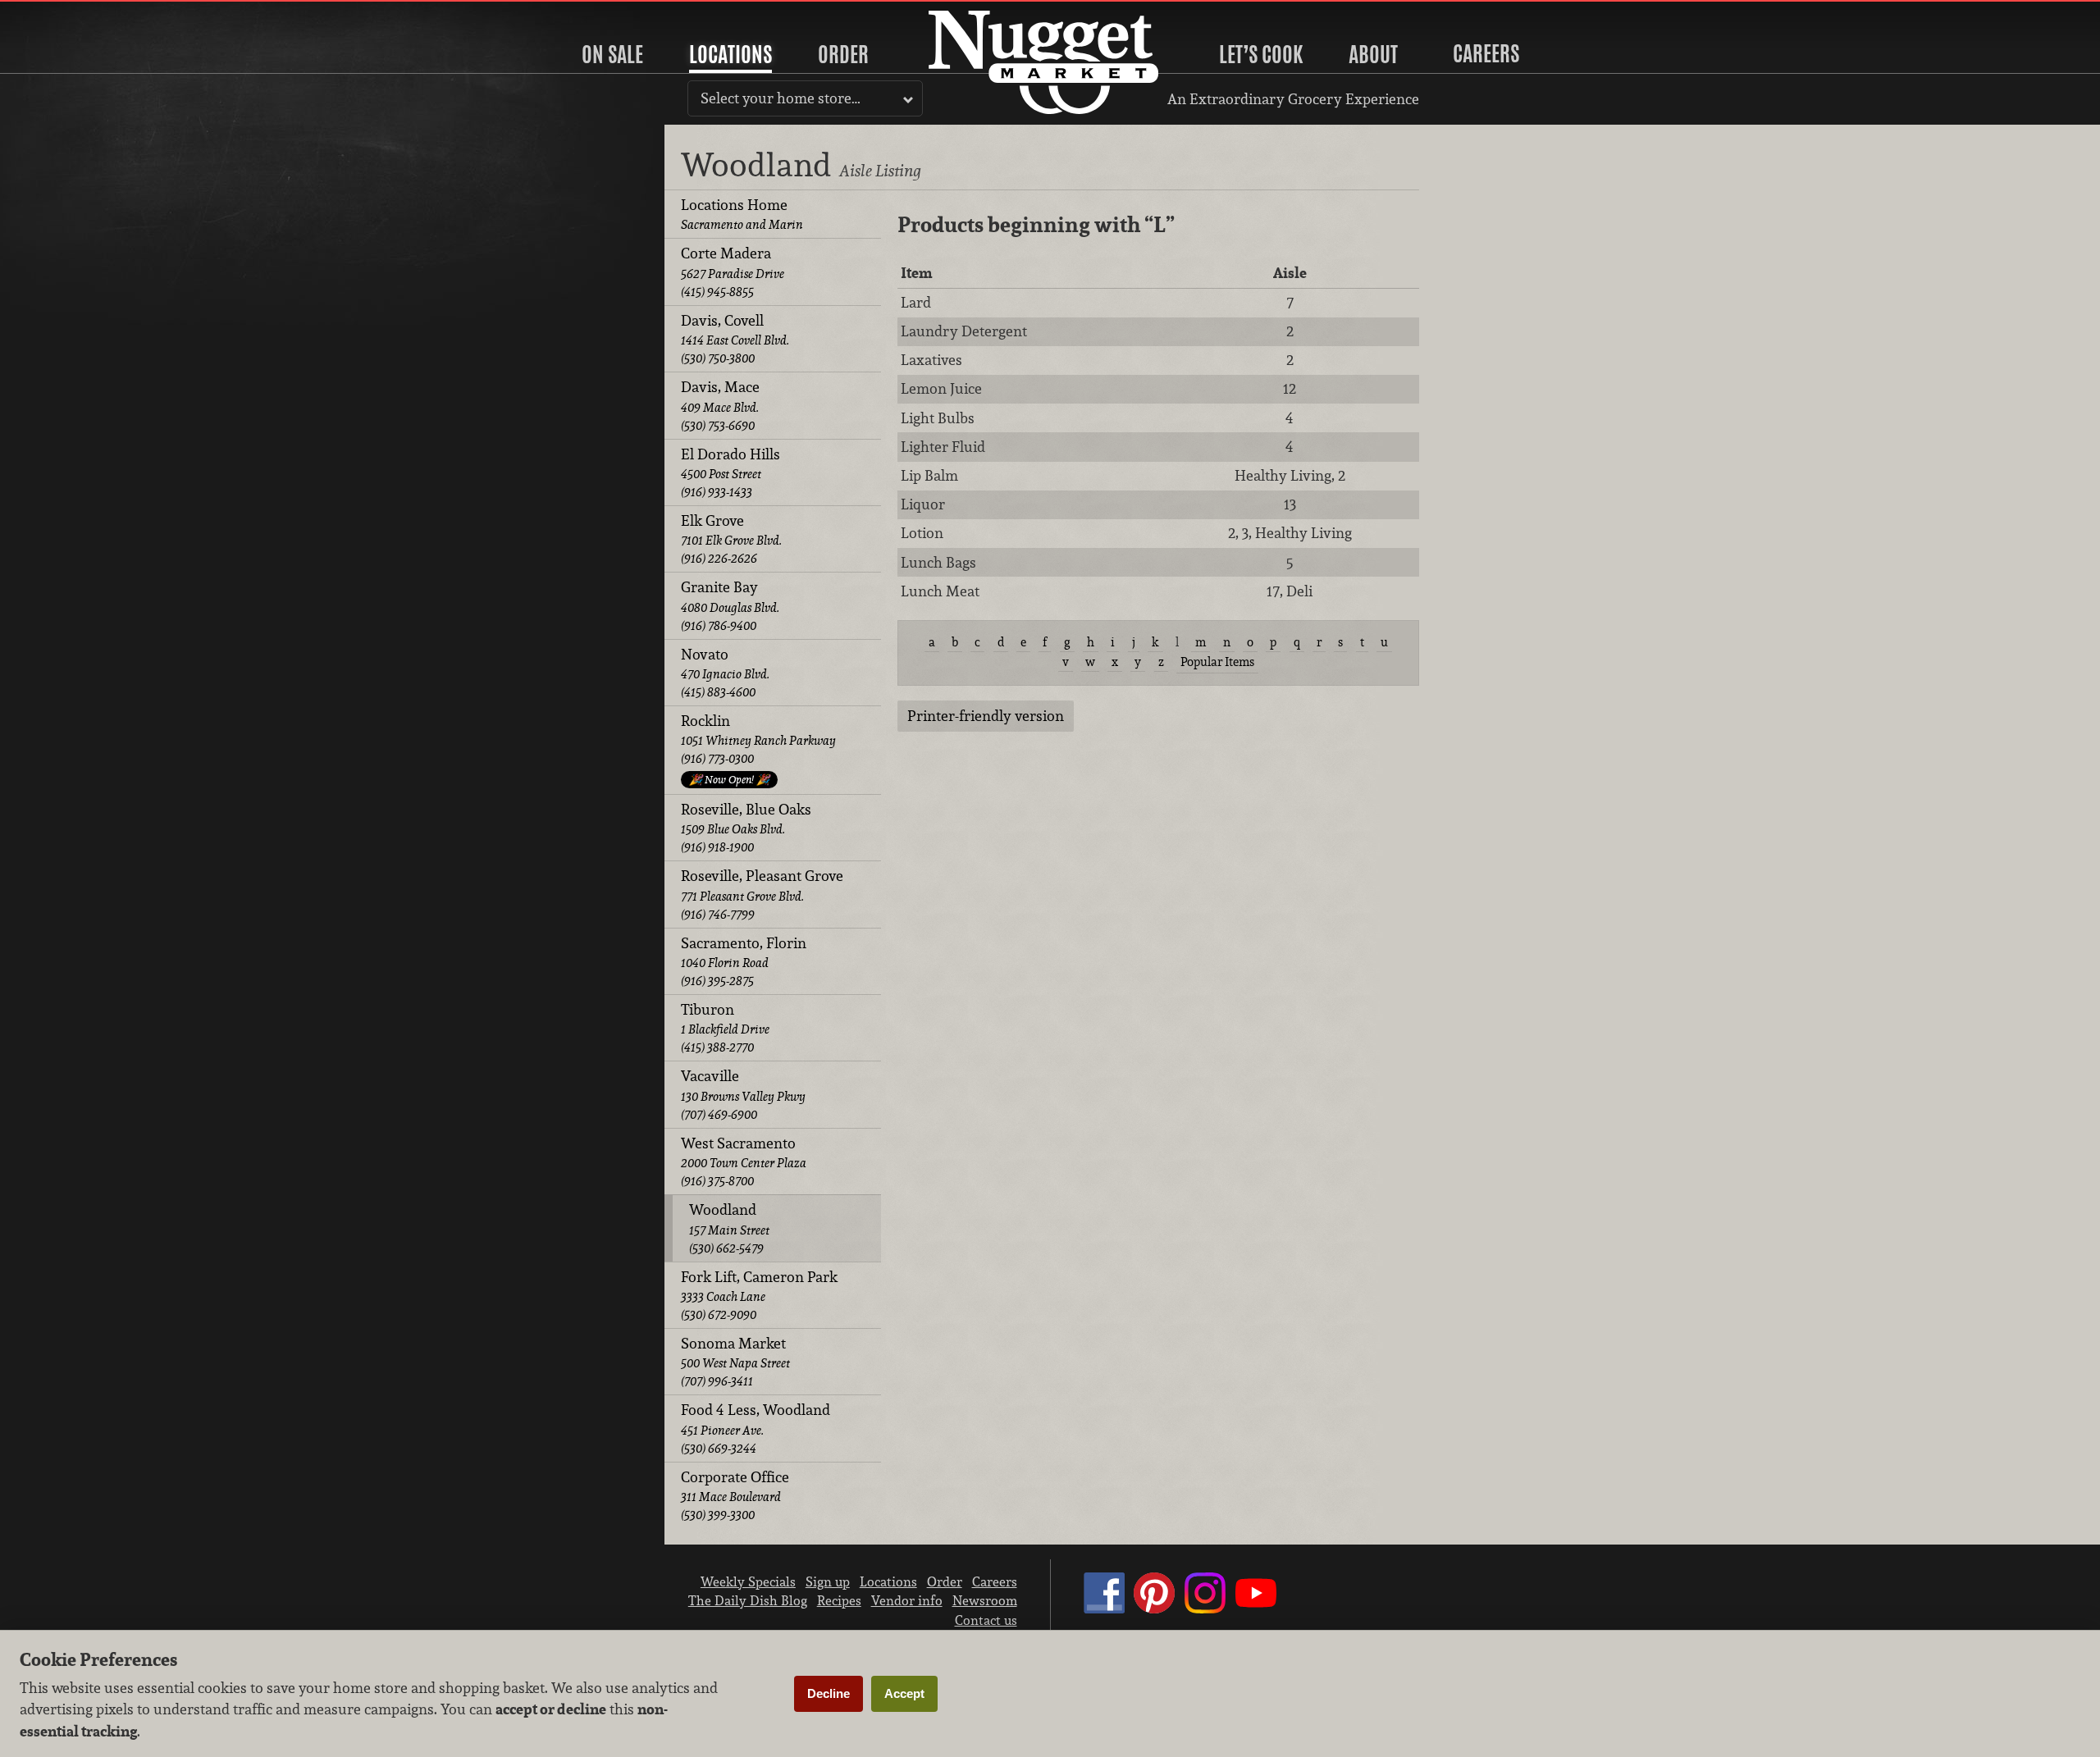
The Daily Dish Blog (748, 1600)
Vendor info (907, 1600)
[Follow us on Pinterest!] (1154, 1609)
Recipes (839, 1600)
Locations (730, 54)
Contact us (986, 1620)
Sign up (828, 1581)
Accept (904, 1693)
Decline (829, 1693)
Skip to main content (78, 14)
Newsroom (985, 1600)
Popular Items (1217, 662)
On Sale (612, 54)
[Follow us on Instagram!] (1205, 1609)
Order (843, 54)
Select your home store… (781, 98)
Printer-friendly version (986, 716)
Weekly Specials (748, 1581)
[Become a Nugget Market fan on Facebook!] (1104, 1609)
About (1373, 54)
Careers (1486, 53)
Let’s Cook (1261, 54)
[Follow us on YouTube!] (1256, 1609)
